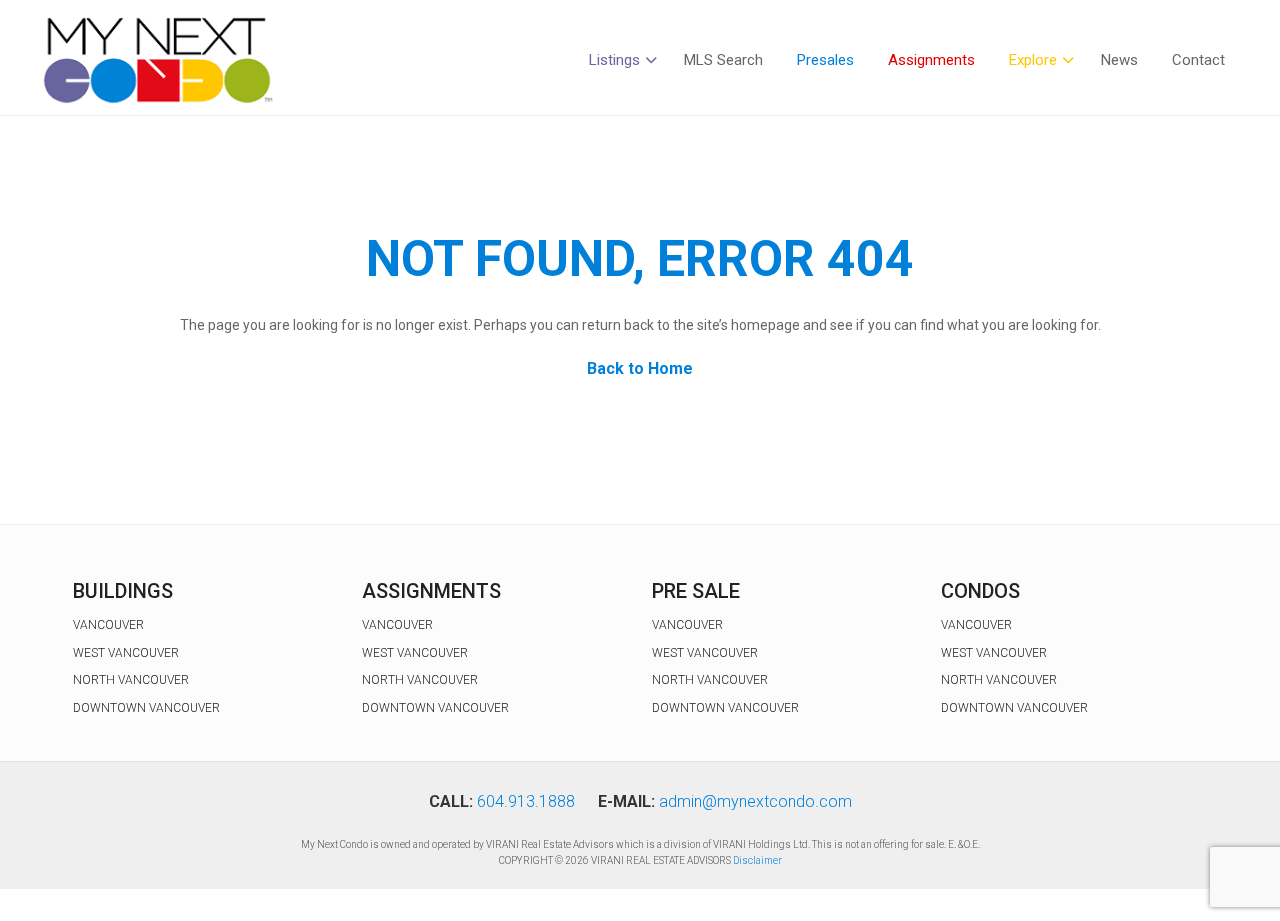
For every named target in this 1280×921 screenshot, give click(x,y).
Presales (825, 60)
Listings (614, 60)
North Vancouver (131, 680)
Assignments (931, 60)
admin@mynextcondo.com (755, 801)
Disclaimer (757, 860)
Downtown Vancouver (146, 708)
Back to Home (640, 368)
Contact (1198, 60)
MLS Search (723, 60)
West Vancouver (126, 653)
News (1119, 60)
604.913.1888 (526, 801)
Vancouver (108, 625)
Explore (1033, 60)
